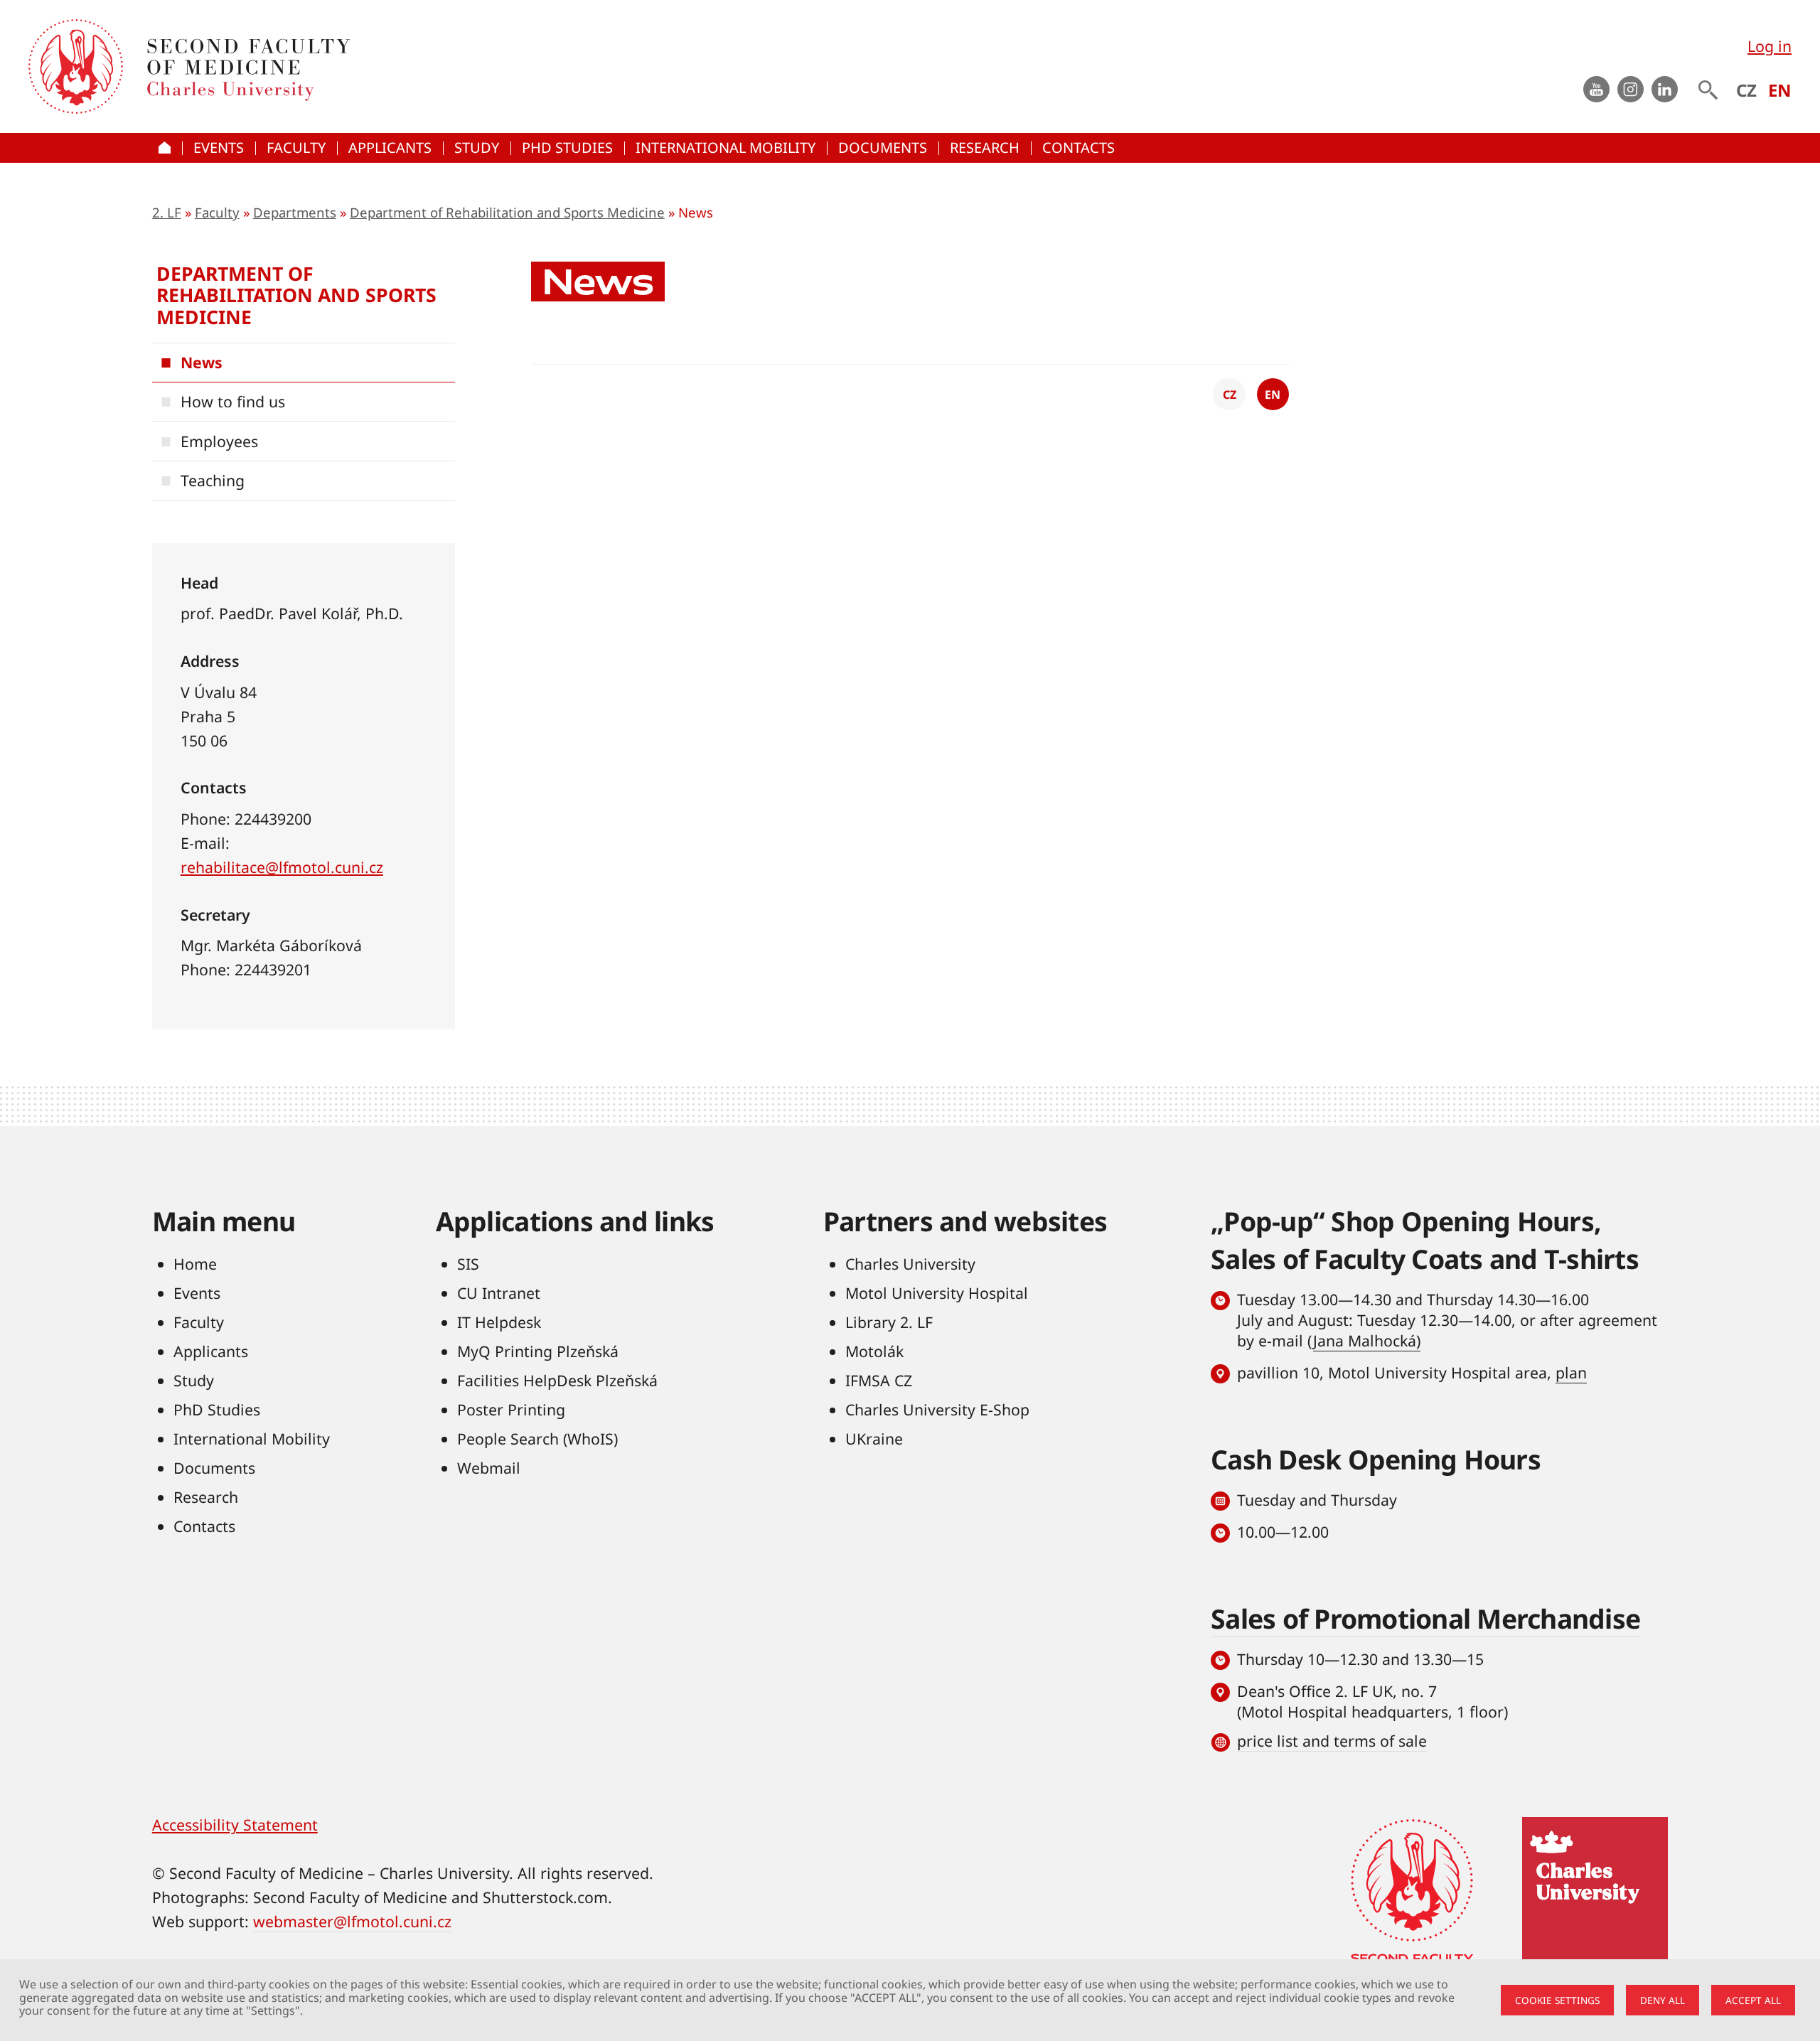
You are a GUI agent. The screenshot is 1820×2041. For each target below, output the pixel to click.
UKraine (874, 1439)
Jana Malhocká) (1367, 1340)
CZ (1746, 90)
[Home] (411, 66)
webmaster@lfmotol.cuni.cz (352, 1921)
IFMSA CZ (879, 1380)
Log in (1770, 46)
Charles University (910, 1264)
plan (1571, 1372)
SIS (468, 1264)
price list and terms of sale (1332, 1741)
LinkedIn (1665, 89)
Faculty (217, 212)
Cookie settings (1557, 2000)
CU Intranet (499, 1293)
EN (1780, 90)
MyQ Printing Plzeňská (538, 1351)
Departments (295, 212)
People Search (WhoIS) (537, 1439)
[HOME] (167, 148)
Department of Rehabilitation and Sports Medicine (507, 212)
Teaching (213, 480)
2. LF (167, 212)
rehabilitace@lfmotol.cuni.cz (282, 867)
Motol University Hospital (937, 1293)
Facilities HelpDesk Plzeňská (557, 1380)
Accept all (1753, 2000)
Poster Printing (511, 1409)
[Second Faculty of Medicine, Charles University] (76, 66)
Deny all (1663, 2000)
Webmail (489, 1468)
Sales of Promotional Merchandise (1425, 1618)
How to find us (233, 401)
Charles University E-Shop (937, 1409)
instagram (1631, 89)
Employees (219, 441)
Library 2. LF (889, 1322)
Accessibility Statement (235, 1825)
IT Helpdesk (499, 1322)
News (202, 362)
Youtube (1596, 89)
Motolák (874, 1351)
